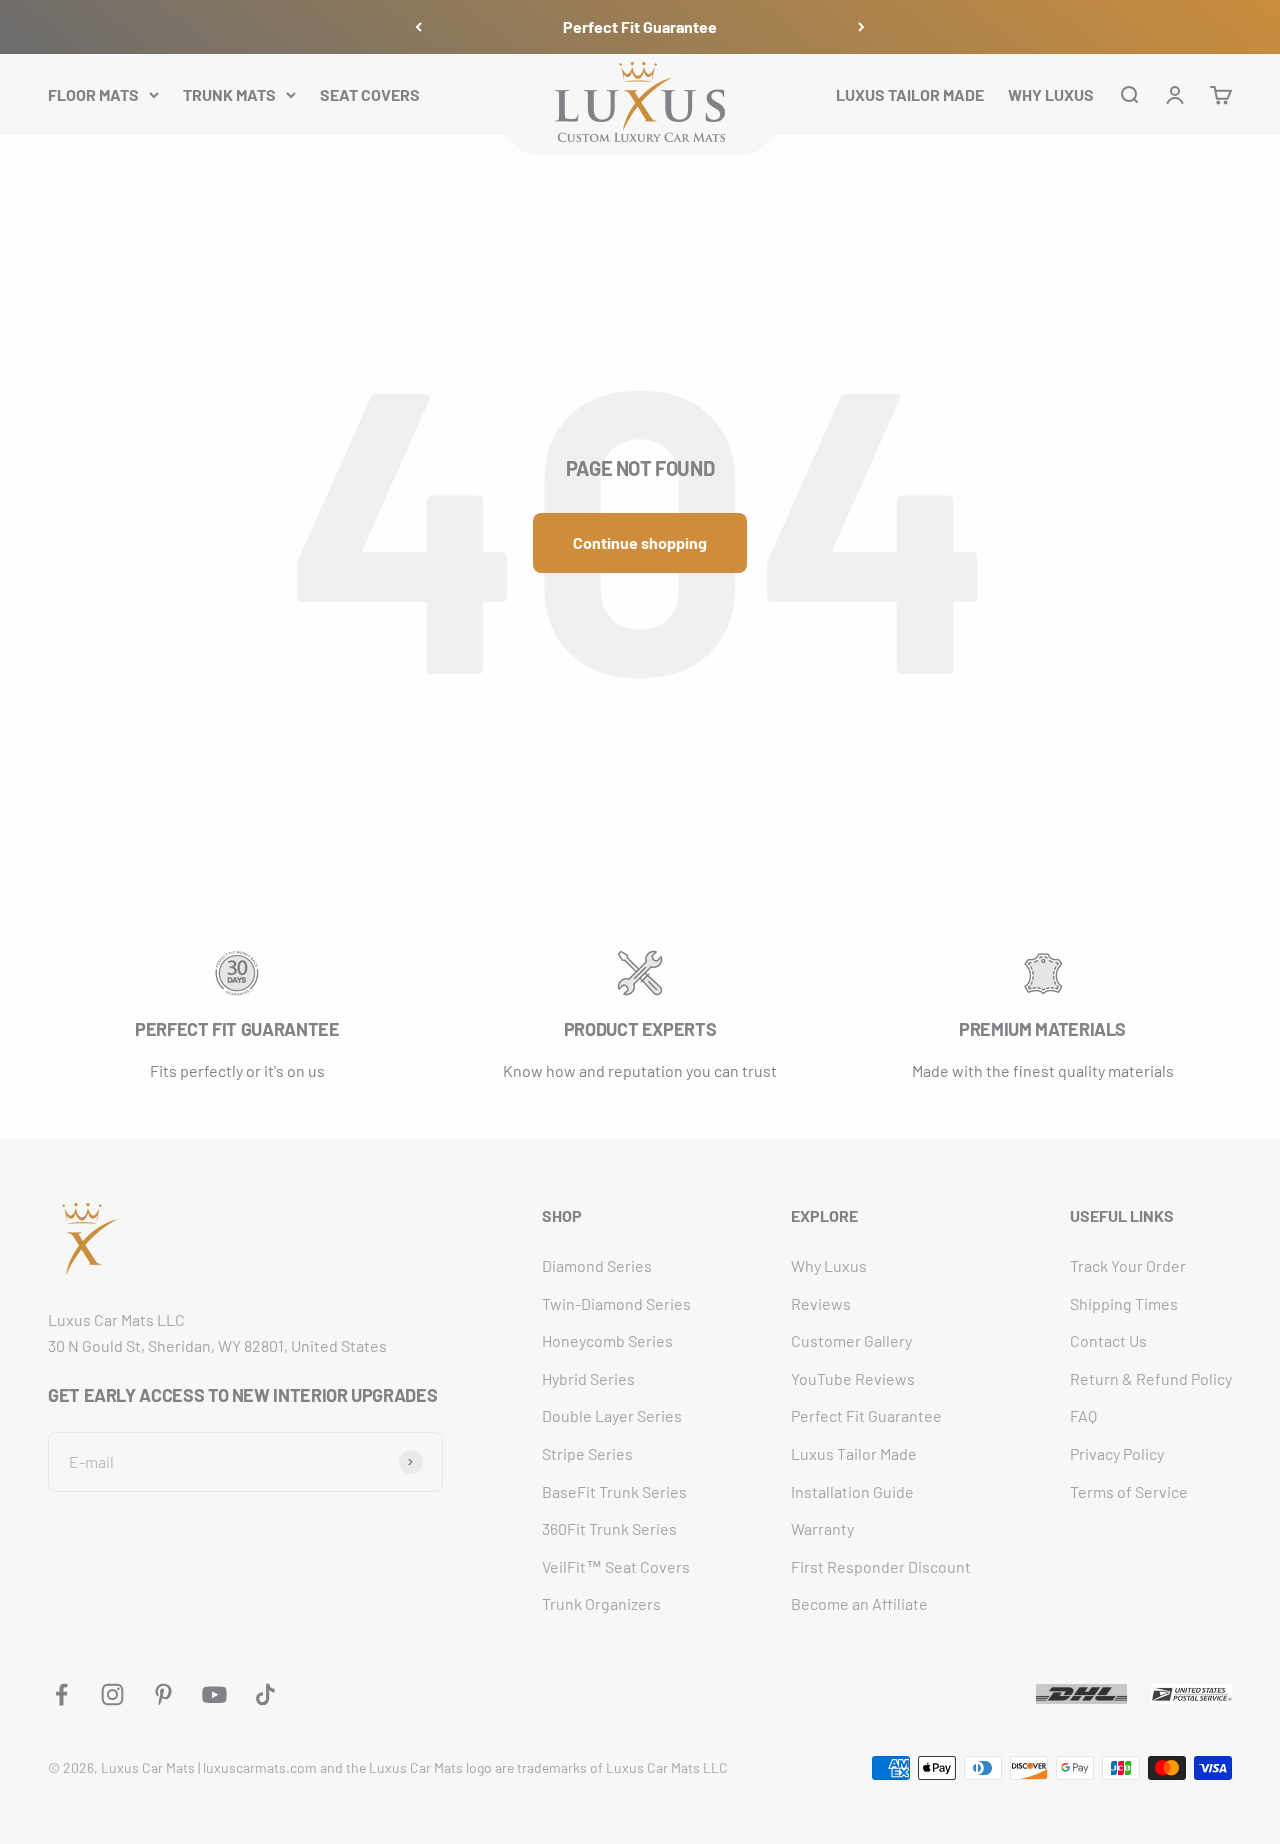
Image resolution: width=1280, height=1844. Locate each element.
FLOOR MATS (93, 93)
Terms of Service (1129, 1491)
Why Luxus (829, 1265)
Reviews (821, 1303)
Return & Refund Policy (1151, 1378)
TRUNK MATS (229, 93)
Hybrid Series (588, 1378)
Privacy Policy (1117, 1453)
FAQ (1083, 1415)
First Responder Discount (881, 1566)
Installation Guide (852, 1491)
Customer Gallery (851, 1340)
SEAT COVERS (370, 93)
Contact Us (1108, 1340)
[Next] (861, 27)
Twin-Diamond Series (616, 1303)
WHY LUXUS (1051, 93)
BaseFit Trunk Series (614, 1491)
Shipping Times (1124, 1303)
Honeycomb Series (607, 1340)
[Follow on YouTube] (214, 1694)
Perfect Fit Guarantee (640, 26)
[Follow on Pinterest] (163, 1694)
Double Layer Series (612, 1415)
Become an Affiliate (859, 1603)
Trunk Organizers (601, 1603)
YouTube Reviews (853, 1378)
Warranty (822, 1528)
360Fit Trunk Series (609, 1528)
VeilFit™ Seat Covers (616, 1566)
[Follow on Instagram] (112, 1694)
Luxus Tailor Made (854, 1453)
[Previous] (418, 27)
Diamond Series (597, 1265)
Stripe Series (587, 1453)
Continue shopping (640, 542)
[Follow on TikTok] (265, 1694)
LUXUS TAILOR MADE (910, 93)
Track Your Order (1128, 1265)
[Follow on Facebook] (61, 1694)
